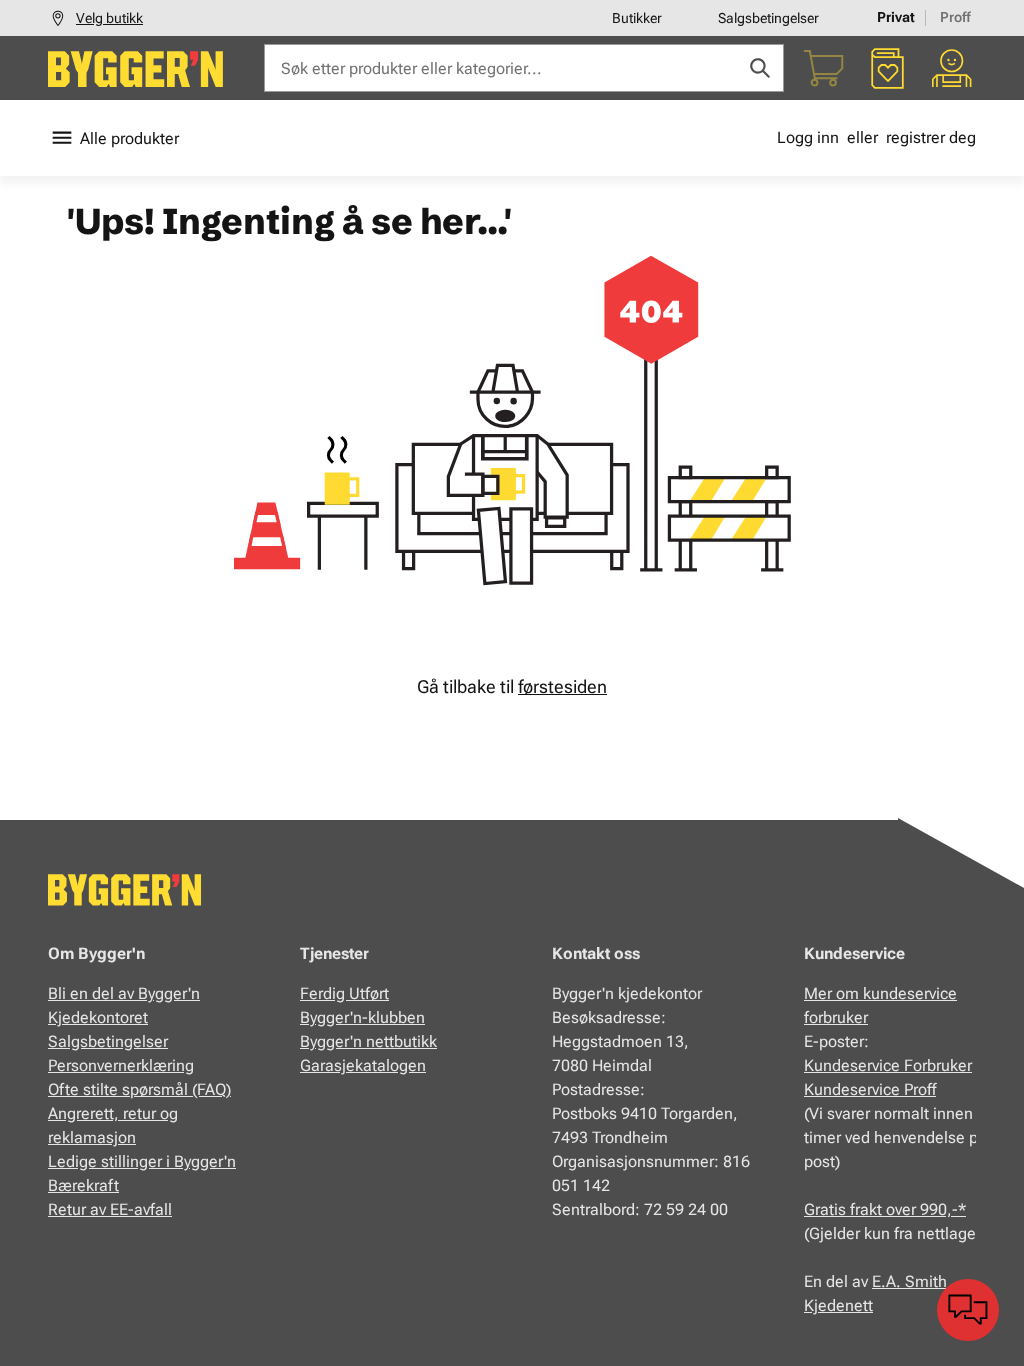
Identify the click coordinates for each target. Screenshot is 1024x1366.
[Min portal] (952, 68)
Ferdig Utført (344, 993)
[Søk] (760, 68)
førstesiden (562, 686)
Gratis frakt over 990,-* (885, 1209)
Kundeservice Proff (870, 1089)
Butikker (637, 18)
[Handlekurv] (824, 68)
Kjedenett (838, 1305)
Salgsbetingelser (768, 18)
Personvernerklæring (121, 1065)
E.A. (888, 1281)
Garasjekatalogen (363, 1065)
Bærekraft (83, 1185)
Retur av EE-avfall (110, 1209)
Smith (926, 1281)
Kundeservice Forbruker (888, 1065)
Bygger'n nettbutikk (368, 1041)
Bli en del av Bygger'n (124, 993)
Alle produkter (129, 138)
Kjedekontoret (98, 1017)
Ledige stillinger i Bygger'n (142, 1161)
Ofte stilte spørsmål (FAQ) (139, 1089)
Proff (955, 17)
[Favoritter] (888, 68)
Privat (896, 17)
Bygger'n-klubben (362, 1017)
